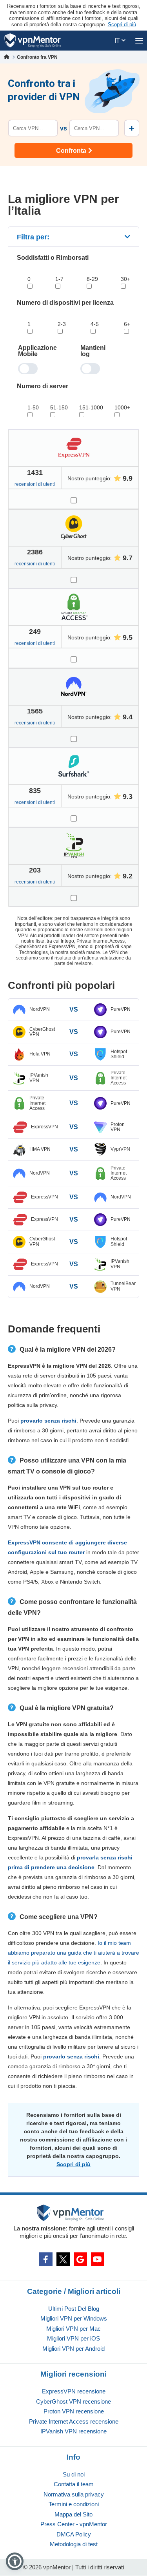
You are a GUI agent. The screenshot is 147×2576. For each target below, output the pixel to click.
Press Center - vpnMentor (74, 2524)
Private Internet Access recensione (74, 2421)
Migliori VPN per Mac (73, 2329)
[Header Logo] (33, 41)
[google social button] (80, 2259)
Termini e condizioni (74, 2504)
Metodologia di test (74, 2544)
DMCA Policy (74, 2534)
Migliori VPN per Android (73, 2349)
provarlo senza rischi (48, 1421)
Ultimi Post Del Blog (74, 2309)
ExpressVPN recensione (74, 2391)
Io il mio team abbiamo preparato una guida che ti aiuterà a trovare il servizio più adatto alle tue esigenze (73, 1953)
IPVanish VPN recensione (73, 2431)
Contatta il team (74, 2484)
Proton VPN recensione (74, 2411)
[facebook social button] (46, 2259)
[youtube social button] (98, 2259)
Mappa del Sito (73, 2514)
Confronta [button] (71, 151)
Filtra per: (33, 237)
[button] (15, 2561)
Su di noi (74, 2474)
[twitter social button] (63, 2259)
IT (118, 41)
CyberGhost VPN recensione (73, 2401)
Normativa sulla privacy (74, 2494)
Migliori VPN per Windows (74, 2318)
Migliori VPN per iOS (73, 2338)
